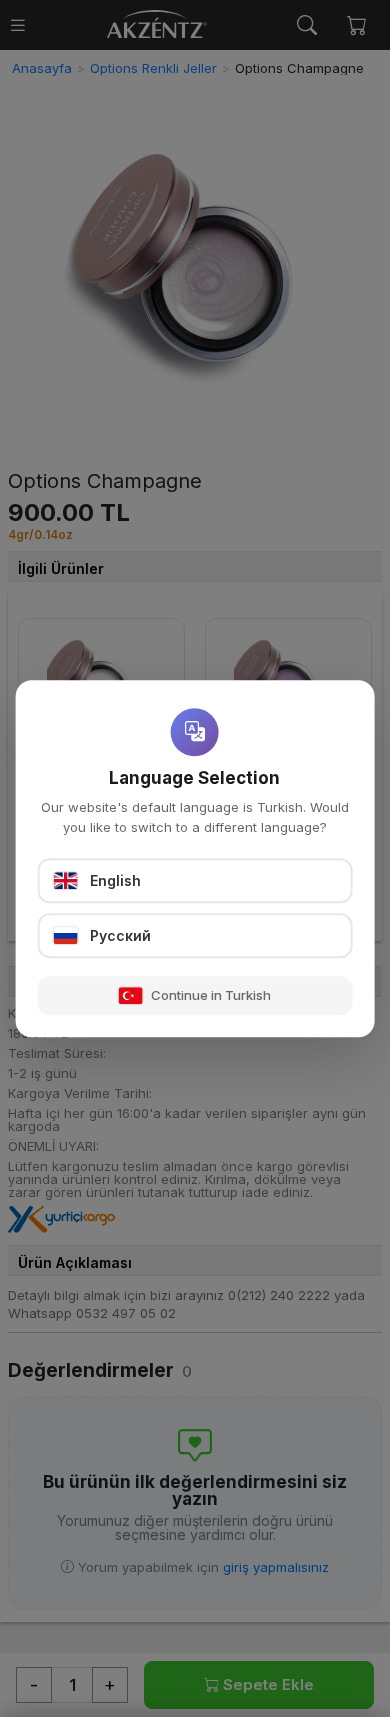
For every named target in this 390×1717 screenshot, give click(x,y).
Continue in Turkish (211, 995)
